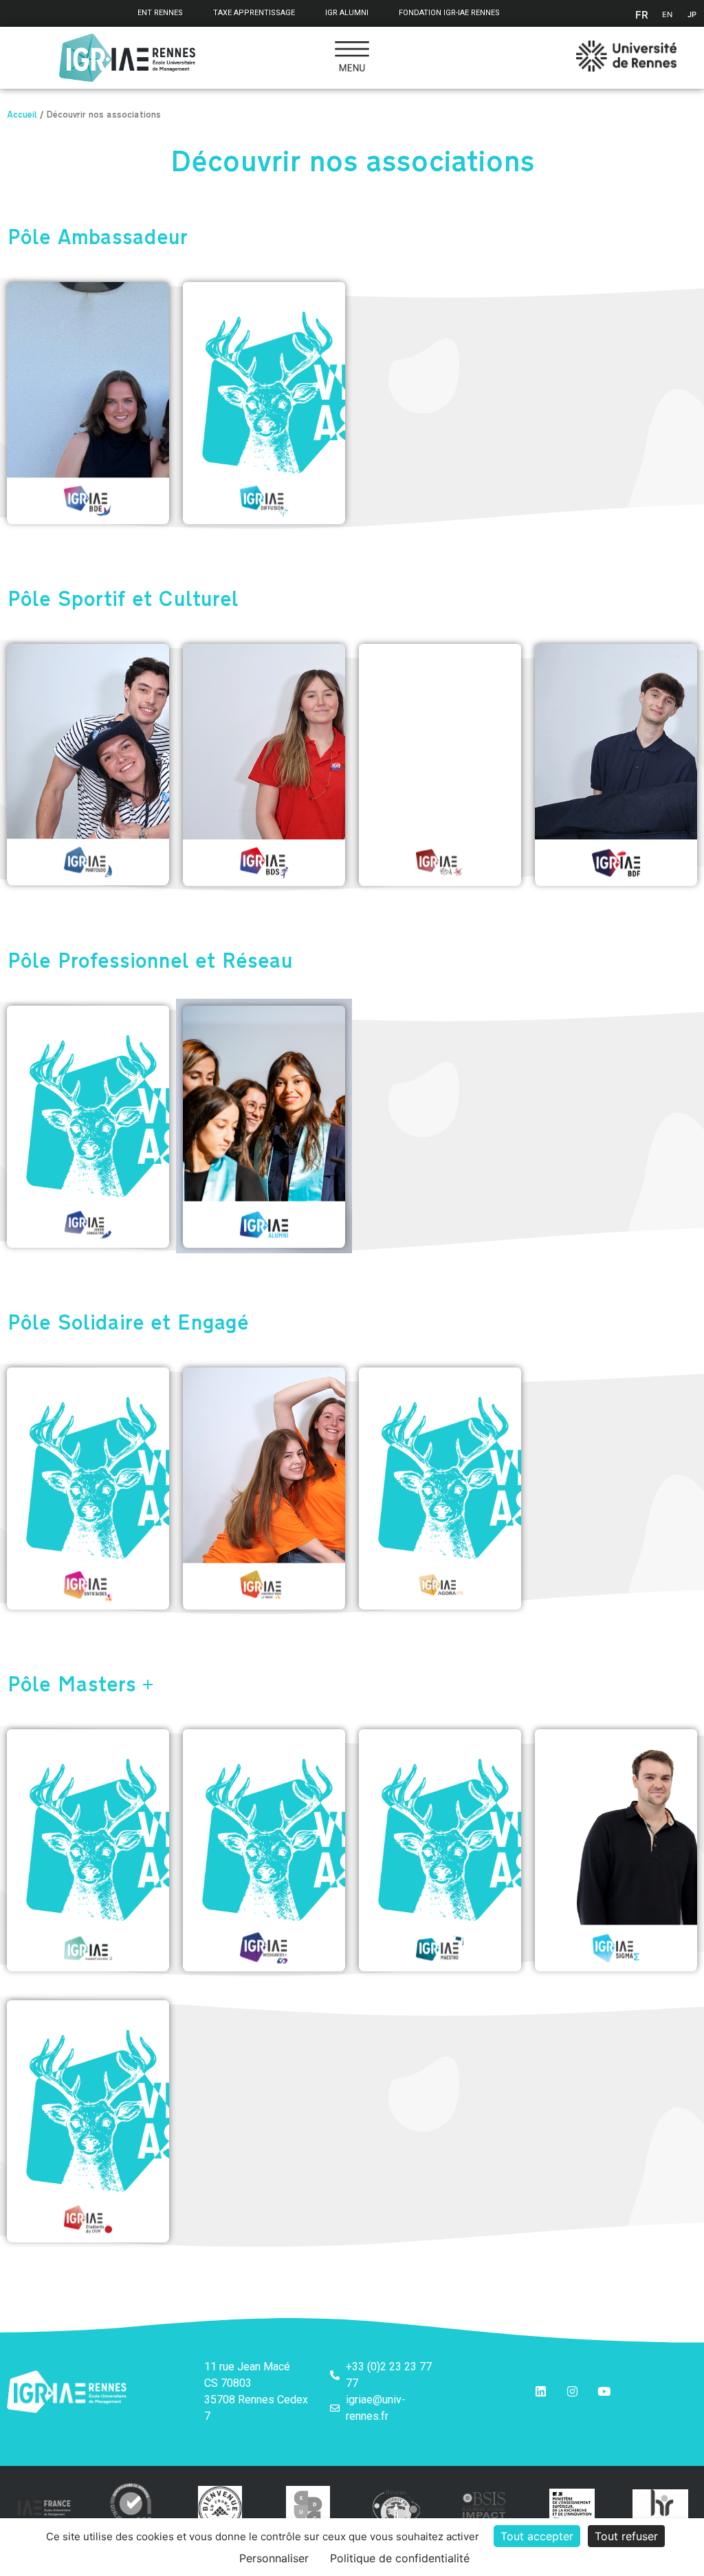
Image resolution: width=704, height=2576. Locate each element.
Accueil (22, 116)
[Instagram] (573, 2392)
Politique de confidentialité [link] (400, 2558)
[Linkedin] (541, 2392)
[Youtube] (604, 2392)
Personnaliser (274, 2558)
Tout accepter (537, 2536)
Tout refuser (626, 2536)
